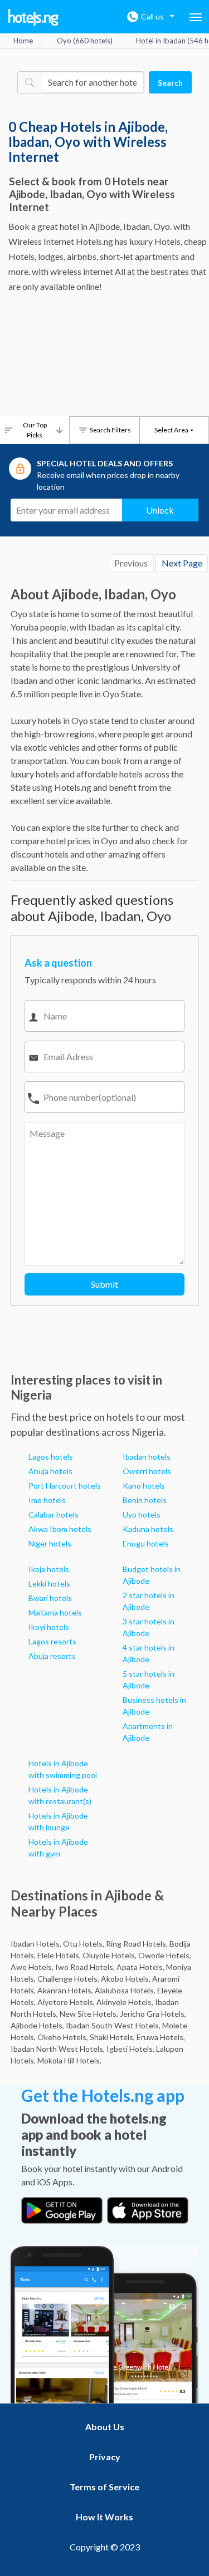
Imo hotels (47, 1500)
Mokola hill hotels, (69, 2060)
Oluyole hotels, (110, 1955)
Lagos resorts (52, 1641)
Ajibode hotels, (37, 2025)
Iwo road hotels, (85, 1967)
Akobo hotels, (126, 1979)
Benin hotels (145, 1500)
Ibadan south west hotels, (113, 2025)
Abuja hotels (50, 1471)
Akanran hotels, (65, 1990)
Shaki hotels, (112, 2037)
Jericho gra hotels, (153, 2014)
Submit (104, 1284)
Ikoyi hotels (49, 1627)
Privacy (105, 2457)
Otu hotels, (84, 1944)
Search (170, 83)
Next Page (182, 563)
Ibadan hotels (147, 1457)
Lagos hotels (51, 1457)
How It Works (104, 2517)
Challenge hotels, (68, 1979)
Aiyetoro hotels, (66, 2002)
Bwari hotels (50, 1598)
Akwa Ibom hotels (60, 1529)
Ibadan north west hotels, (58, 2049)
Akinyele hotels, (125, 2002)
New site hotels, (89, 2014)
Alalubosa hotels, (125, 1990)
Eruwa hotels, (161, 2037)
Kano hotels (144, 1486)
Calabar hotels (54, 1514)
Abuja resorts (52, 1656)
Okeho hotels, (63, 2037)
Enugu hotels (146, 1543)
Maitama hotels (55, 1612)
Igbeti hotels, (130, 2049)
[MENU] (196, 17)
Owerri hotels (147, 1471)
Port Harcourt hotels (65, 1486)
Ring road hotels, (137, 1944)
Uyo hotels (142, 1514)
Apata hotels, (140, 1967)
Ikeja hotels (49, 1569)
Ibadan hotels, (36, 1944)
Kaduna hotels (148, 1529)
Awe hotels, (32, 1967)
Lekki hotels (49, 1583)
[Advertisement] (104, 358)
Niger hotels (50, 1543)
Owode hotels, (165, 1955)
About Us (105, 2427)
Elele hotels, (59, 1955)
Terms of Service (104, 2487)
